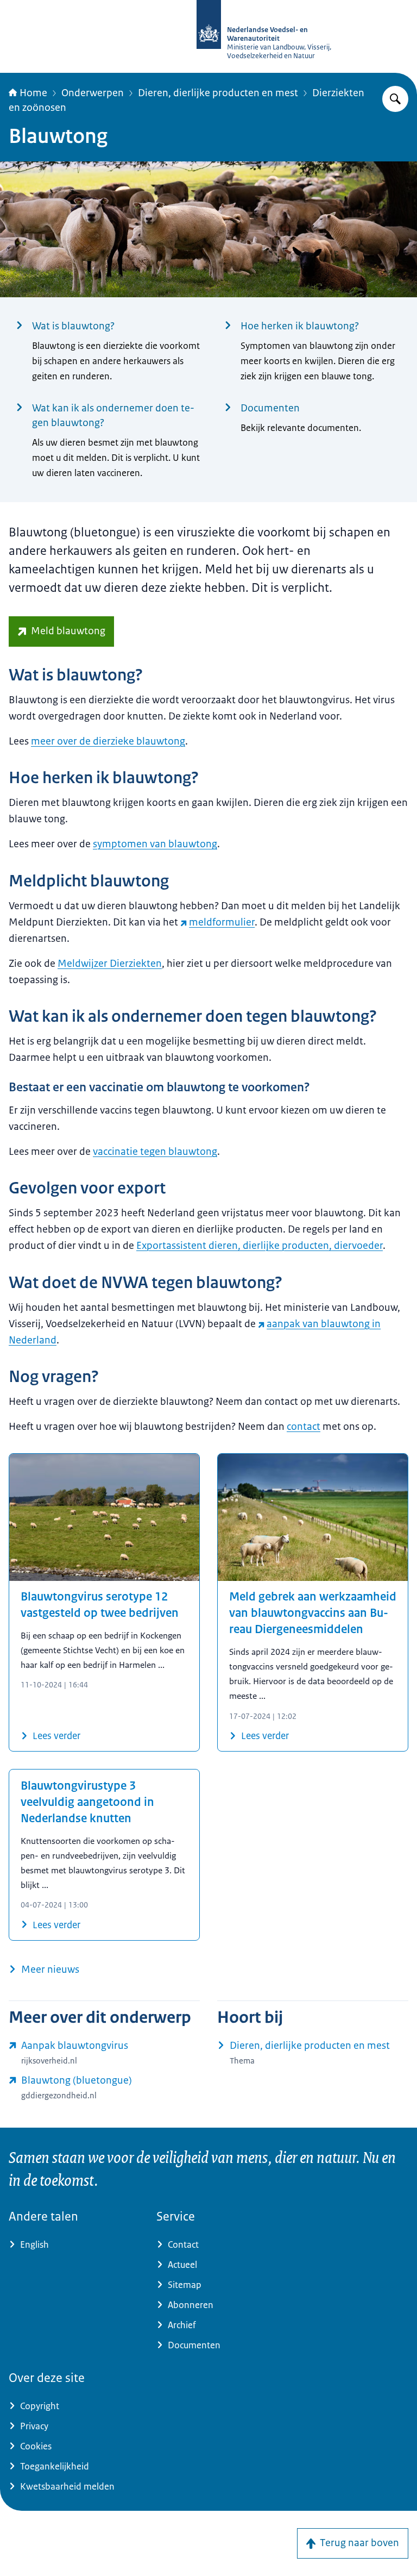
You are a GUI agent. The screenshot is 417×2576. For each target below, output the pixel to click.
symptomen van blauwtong (155, 844)
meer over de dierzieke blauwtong (108, 741)
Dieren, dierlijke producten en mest (218, 93)
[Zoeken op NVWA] (395, 99)
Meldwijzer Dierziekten (110, 964)
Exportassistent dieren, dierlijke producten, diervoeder (260, 1246)
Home (33, 93)
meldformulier (222, 922)
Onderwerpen (93, 93)
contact (304, 1427)
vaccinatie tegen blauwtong (155, 1152)
